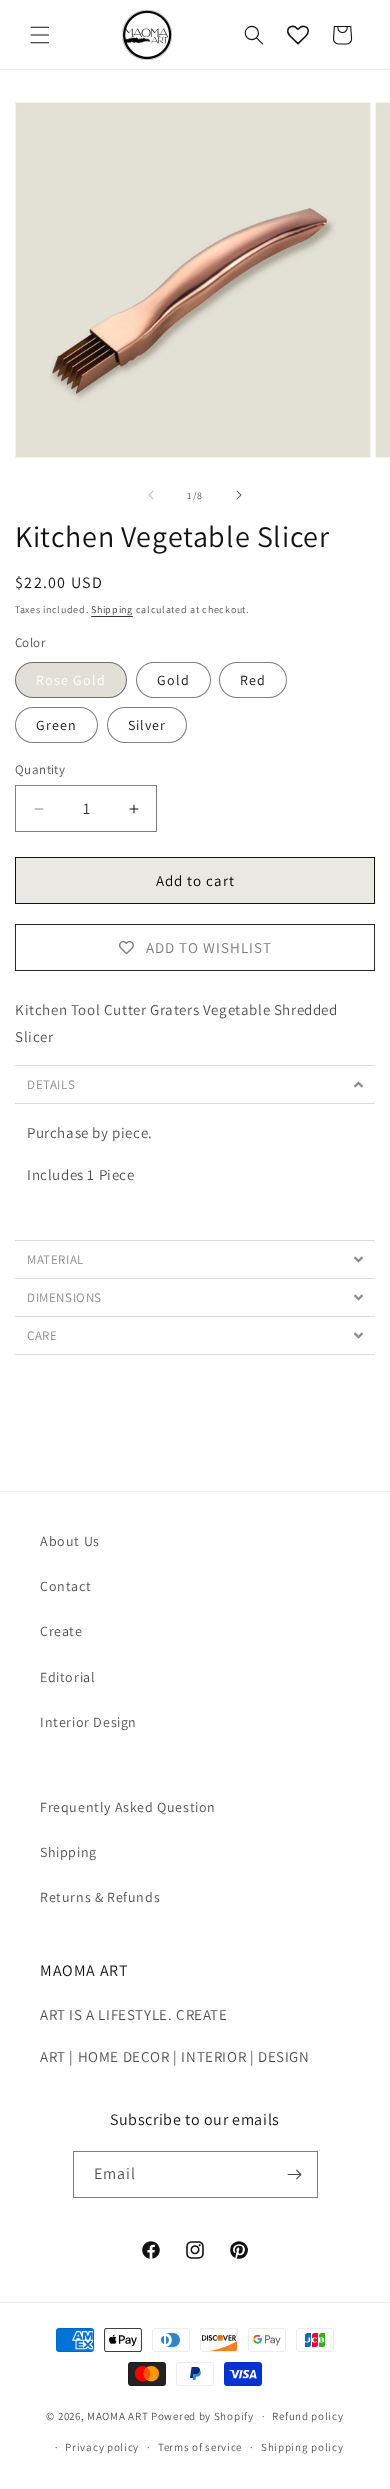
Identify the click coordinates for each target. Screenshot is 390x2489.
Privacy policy (102, 2447)
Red (253, 680)
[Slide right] (239, 495)
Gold (173, 680)
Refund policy (307, 2416)
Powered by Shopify (202, 2416)
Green (56, 725)
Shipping (112, 609)
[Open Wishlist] (298, 35)
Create (61, 1631)
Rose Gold (71, 680)
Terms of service (200, 2447)
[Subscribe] (295, 2174)
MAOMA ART (117, 2416)
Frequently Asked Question (128, 1807)
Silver (147, 725)
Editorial (67, 1677)
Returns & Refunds (100, 1897)
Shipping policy (302, 2447)
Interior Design (88, 1722)
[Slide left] (151, 495)
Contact (65, 1586)
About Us (70, 1541)
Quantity (40, 769)
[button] (40, 35)
